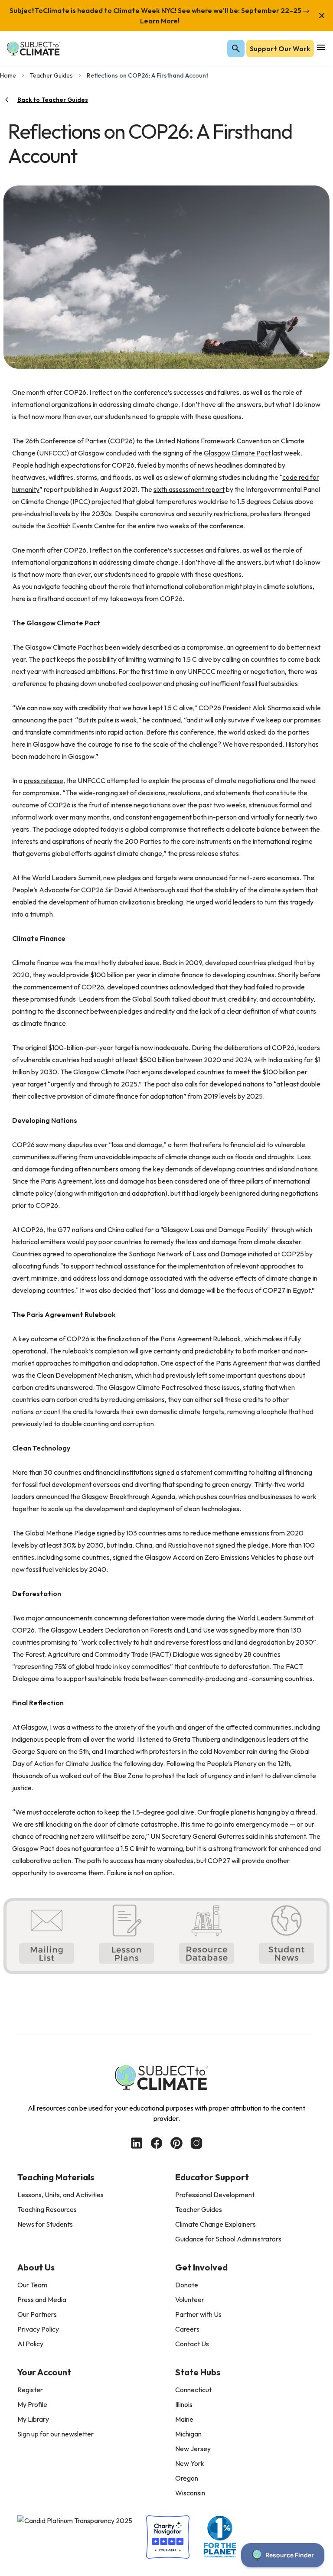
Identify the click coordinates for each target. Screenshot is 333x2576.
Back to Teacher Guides (53, 100)
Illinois (184, 2404)
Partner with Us (198, 2314)
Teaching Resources (47, 2209)
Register (30, 2390)
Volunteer (190, 2300)
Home (8, 75)
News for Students (45, 2224)
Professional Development (215, 2195)
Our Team (32, 2285)
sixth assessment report (189, 489)
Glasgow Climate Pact (237, 453)
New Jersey (193, 2449)
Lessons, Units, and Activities (60, 2195)
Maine (184, 2419)
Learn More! (160, 21)
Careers (187, 2329)
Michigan (188, 2434)
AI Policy (30, 2344)
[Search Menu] (236, 49)
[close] (322, 16)
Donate (187, 2285)
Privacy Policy (38, 2329)
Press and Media (42, 2300)
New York (190, 2463)
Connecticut (193, 2390)
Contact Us (192, 2344)
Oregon (187, 2478)
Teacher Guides (51, 75)
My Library (33, 2419)
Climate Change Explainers (215, 2224)
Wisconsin (190, 2493)
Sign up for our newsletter (55, 2434)
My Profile (32, 2404)
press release (44, 781)
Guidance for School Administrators (228, 2239)
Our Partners (37, 2314)
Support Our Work (280, 49)
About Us (36, 2267)
